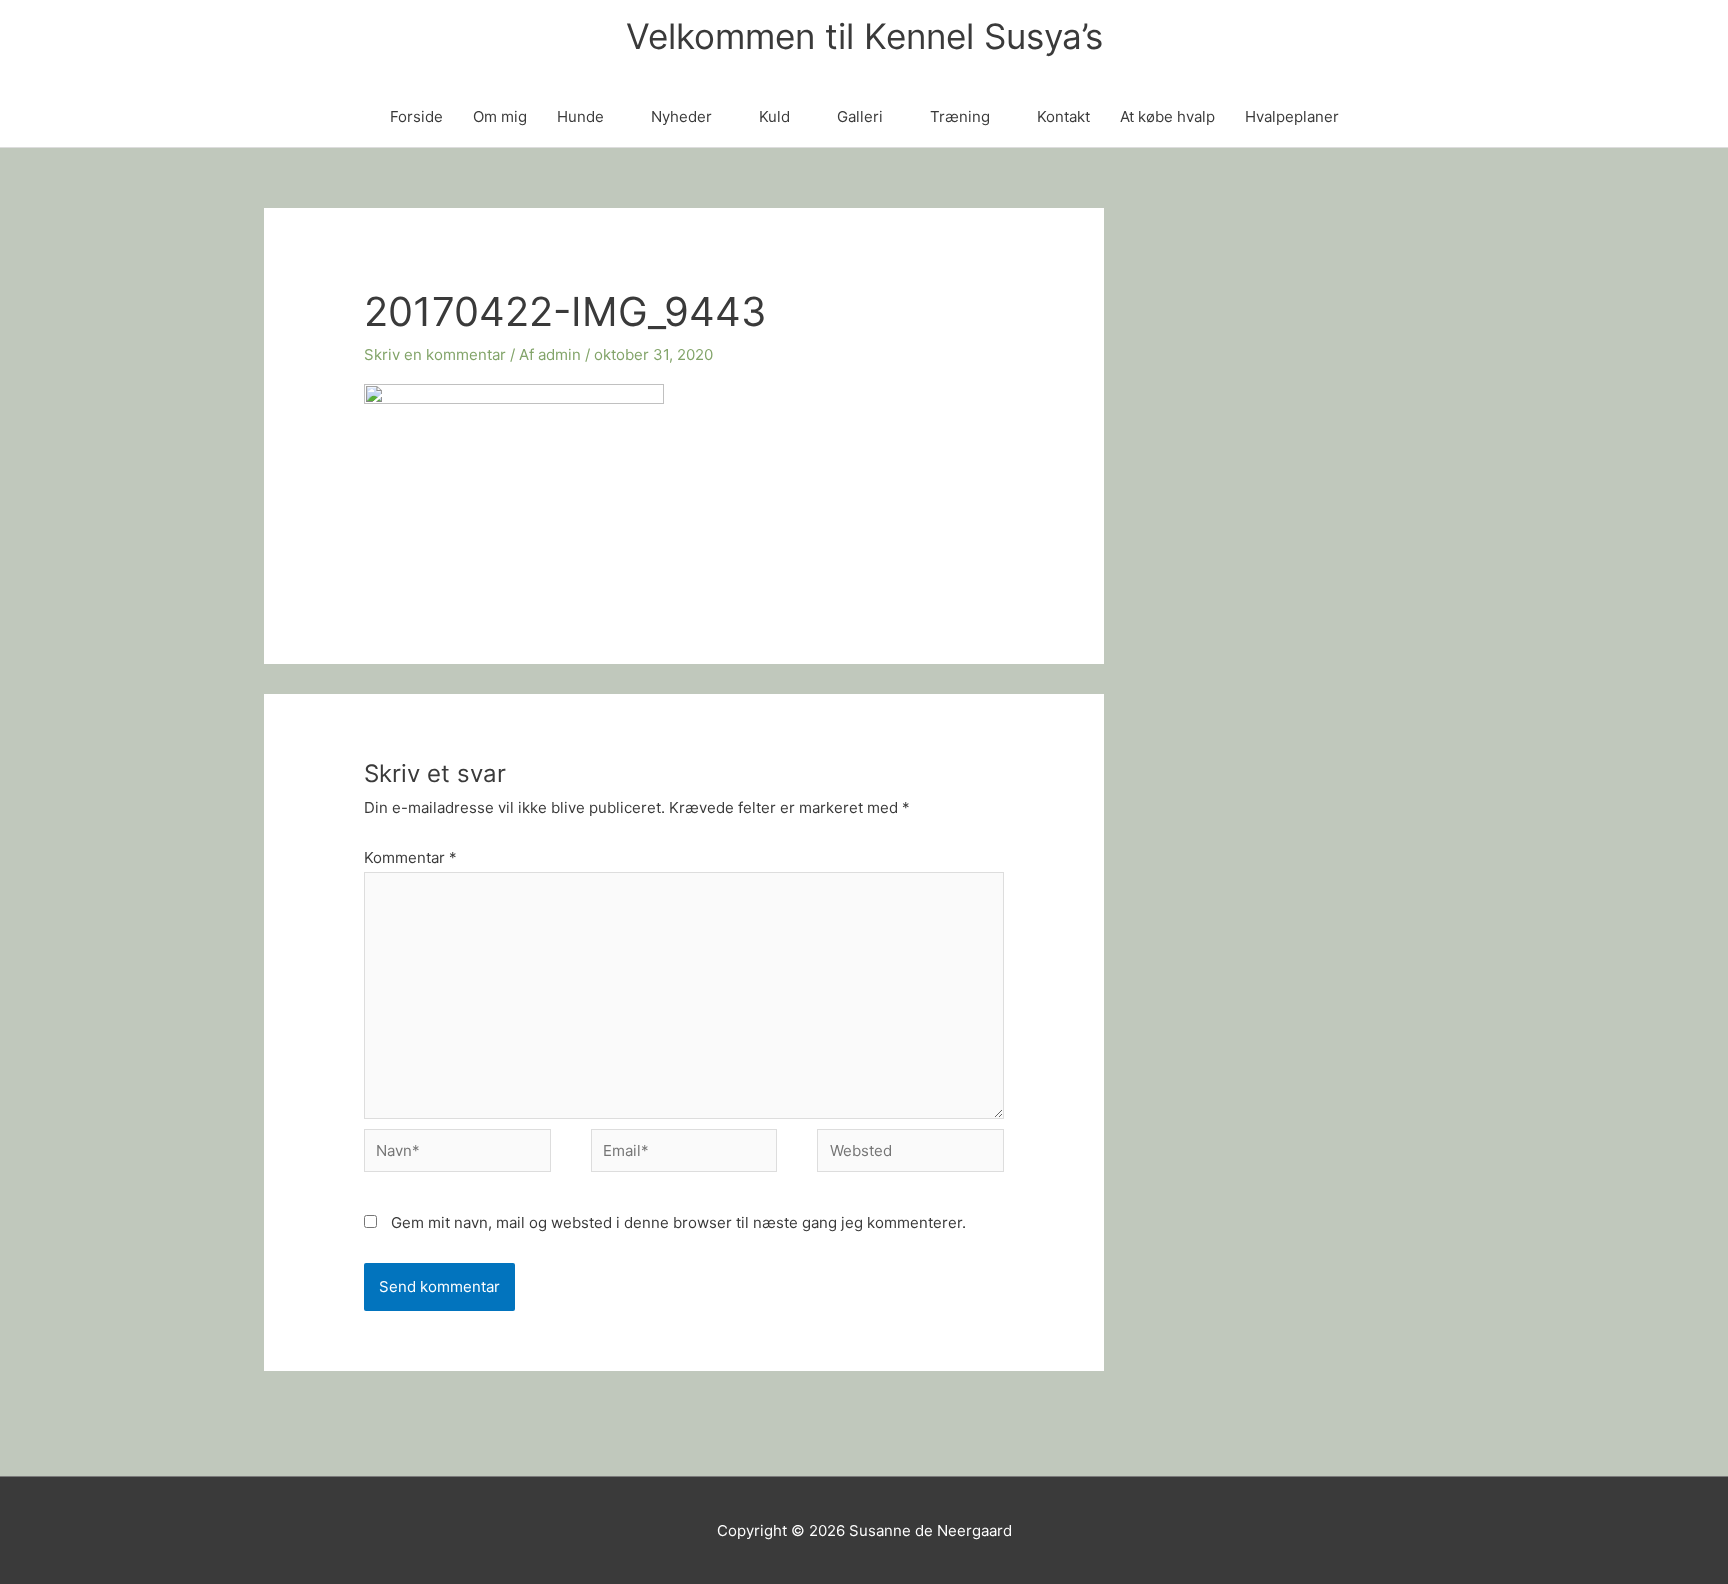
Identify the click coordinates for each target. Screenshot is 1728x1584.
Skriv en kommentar (435, 354)
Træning (960, 116)
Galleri (860, 116)
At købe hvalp (1167, 116)
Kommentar (410, 857)
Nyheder (681, 116)
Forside (416, 116)
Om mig (500, 116)
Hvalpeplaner (1292, 116)
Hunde (580, 116)
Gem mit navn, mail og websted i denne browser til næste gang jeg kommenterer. (678, 1222)
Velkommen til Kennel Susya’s (864, 36)
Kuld (774, 116)
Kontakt (1063, 116)
